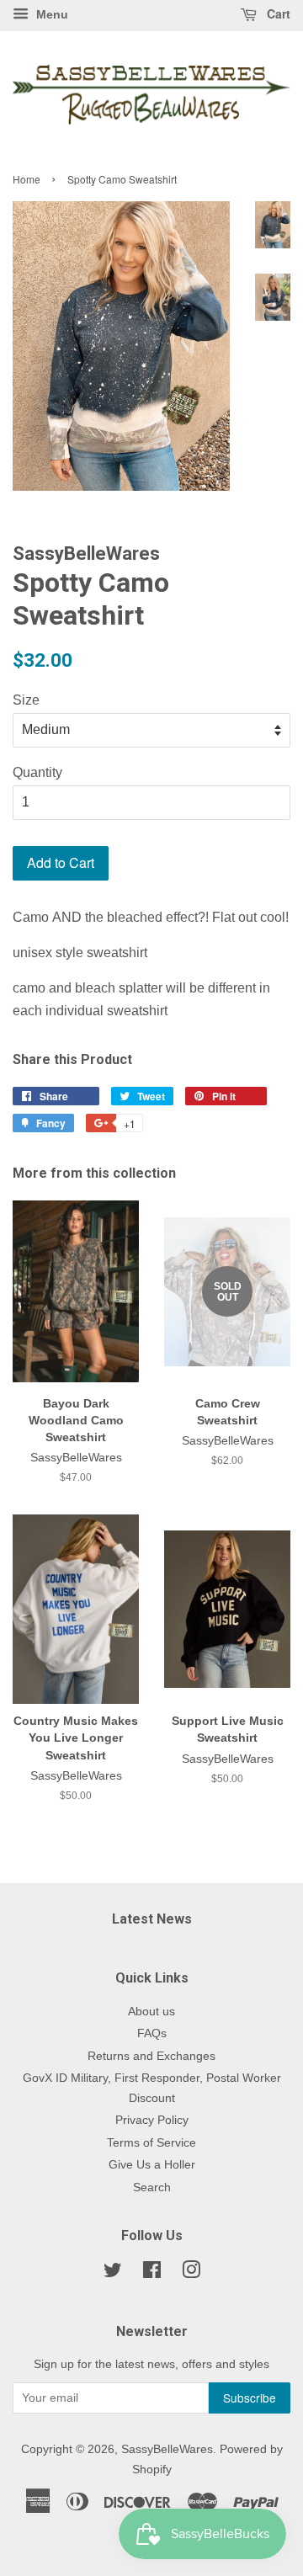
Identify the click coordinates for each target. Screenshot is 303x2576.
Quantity (37, 772)
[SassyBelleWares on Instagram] (191, 2273)
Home (27, 179)
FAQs (152, 2033)
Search (152, 2187)
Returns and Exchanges (151, 2056)
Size (26, 700)
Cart (277, 13)
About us (151, 2012)
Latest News (152, 1919)
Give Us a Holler (152, 2165)
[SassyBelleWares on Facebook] (152, 2273)
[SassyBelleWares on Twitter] (113, 2273)
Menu (50, 14)
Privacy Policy (152, 2120)
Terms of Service (151, 2143)
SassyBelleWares (167, 2449)
